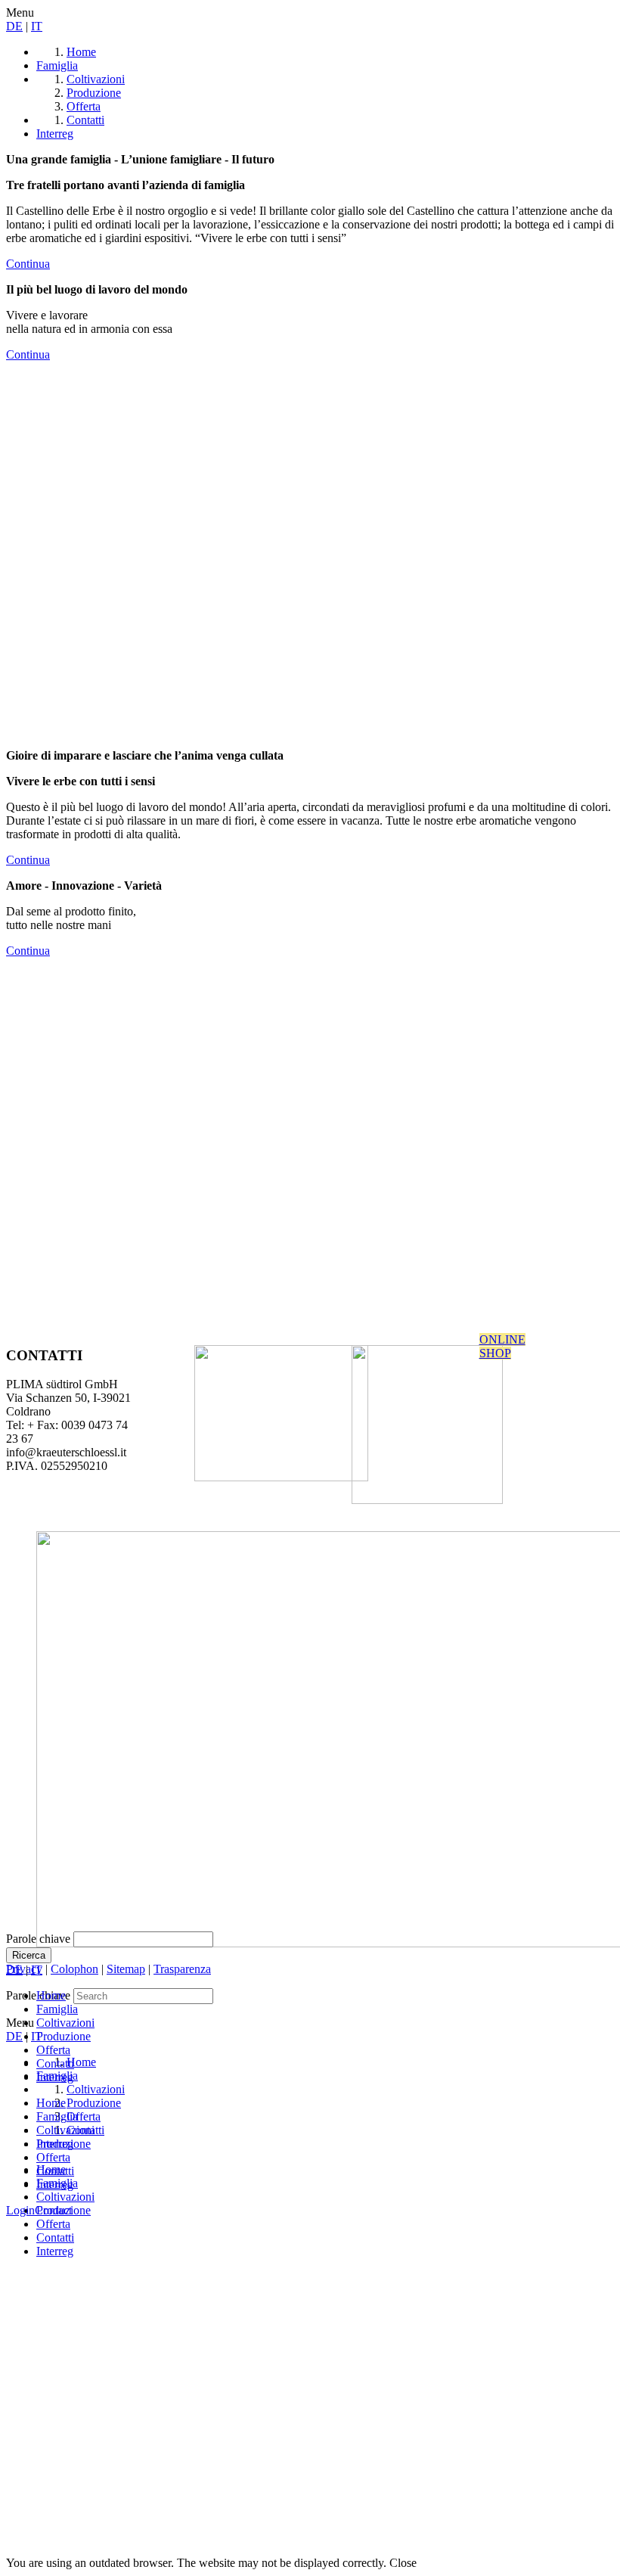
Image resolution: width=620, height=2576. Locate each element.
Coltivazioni (65, 2023)
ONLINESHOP (502, 1346)
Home (51, 1995)
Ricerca (29, 1955)
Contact (53, 2210)
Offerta (53, 2224)
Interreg (55, 2251)
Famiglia (57, 2009)
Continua (28, 264)
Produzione (64, 2036)
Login (20, 2210)
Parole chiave (38, 1939)
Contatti (55, 2237)
